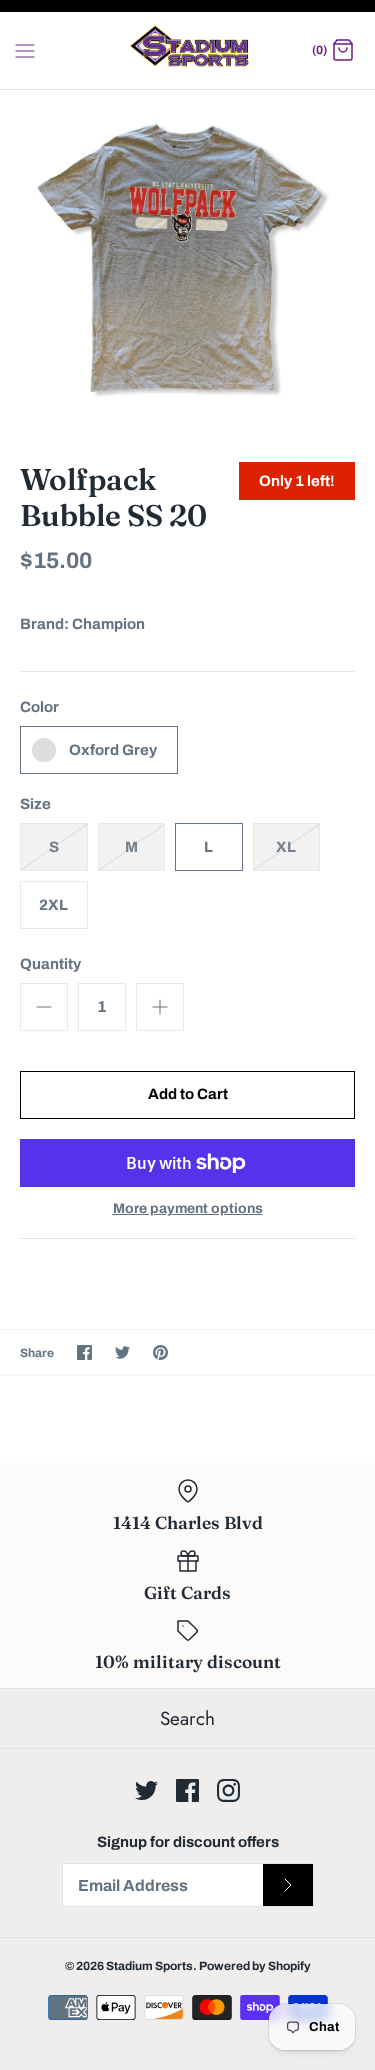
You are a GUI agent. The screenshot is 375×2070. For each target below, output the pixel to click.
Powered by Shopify (255, 1966)
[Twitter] (146, 1790)
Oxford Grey (113, 750)
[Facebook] (187, 1790)
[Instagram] (228, 1790)
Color (39, 707)
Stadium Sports (149, 1966)
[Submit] (288, 1885)
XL (286, 847)
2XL (53, 905)
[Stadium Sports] (187, 50)
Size (35, 804)
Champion (108, 624)
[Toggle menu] (25, 50)
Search (187, 1718)
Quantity (50, 964)
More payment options (188, 1208)
